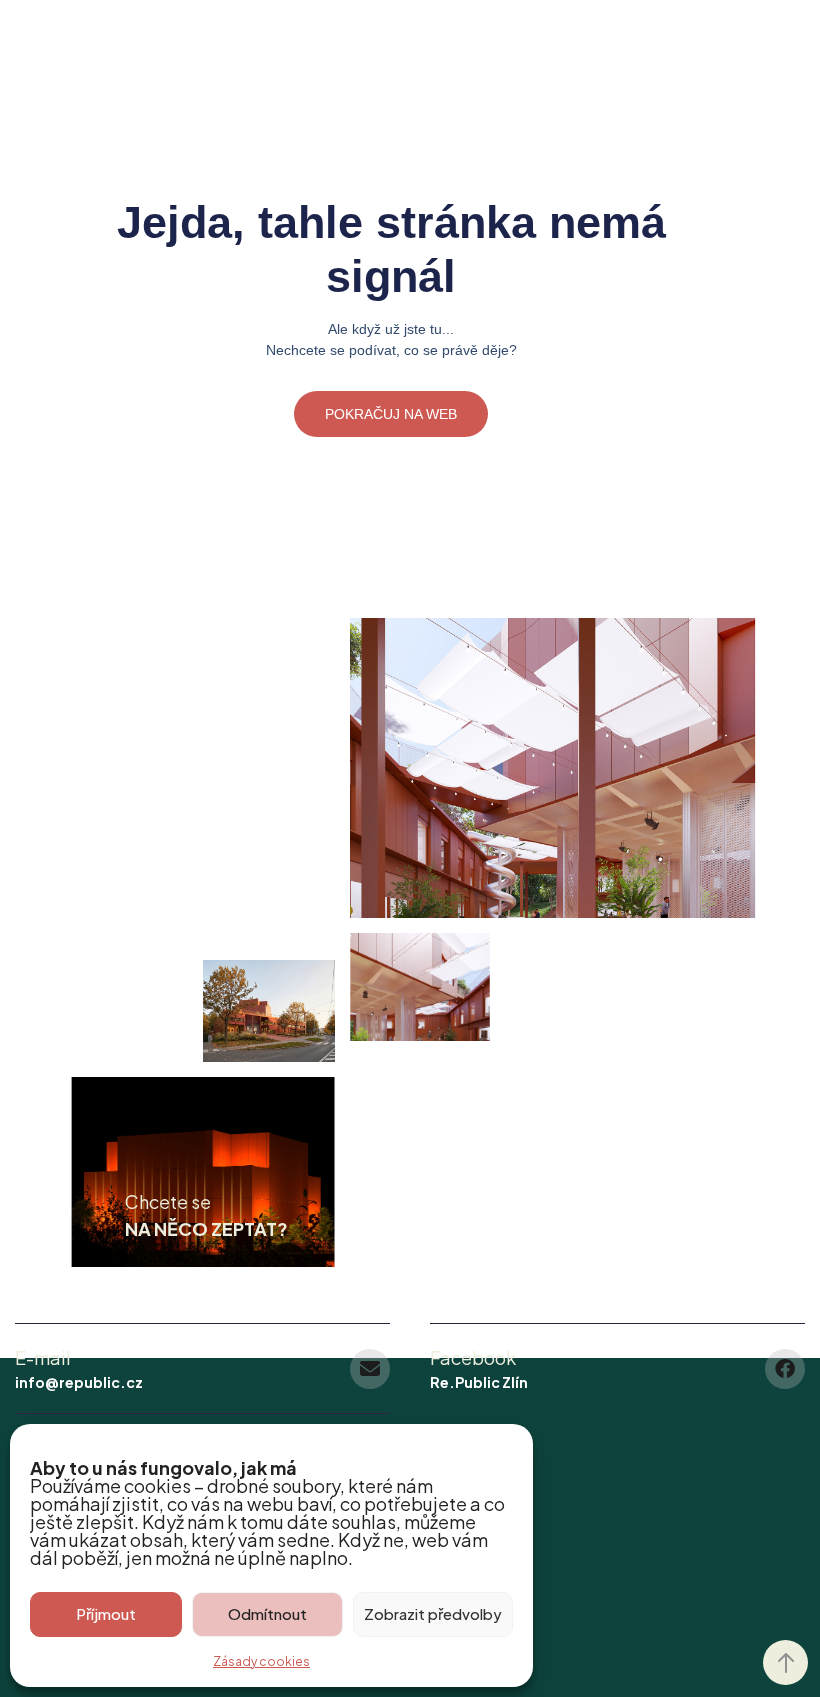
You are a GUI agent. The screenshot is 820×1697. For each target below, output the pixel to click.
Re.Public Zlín (479, 1382)
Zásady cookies (261, 1661)
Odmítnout (267, 1613)
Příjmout (106, 1613)
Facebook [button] (473, 1357)
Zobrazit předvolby (433, 1613)
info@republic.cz (79, 1382)
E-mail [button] (43, 1357)
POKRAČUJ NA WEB (391, 414)
